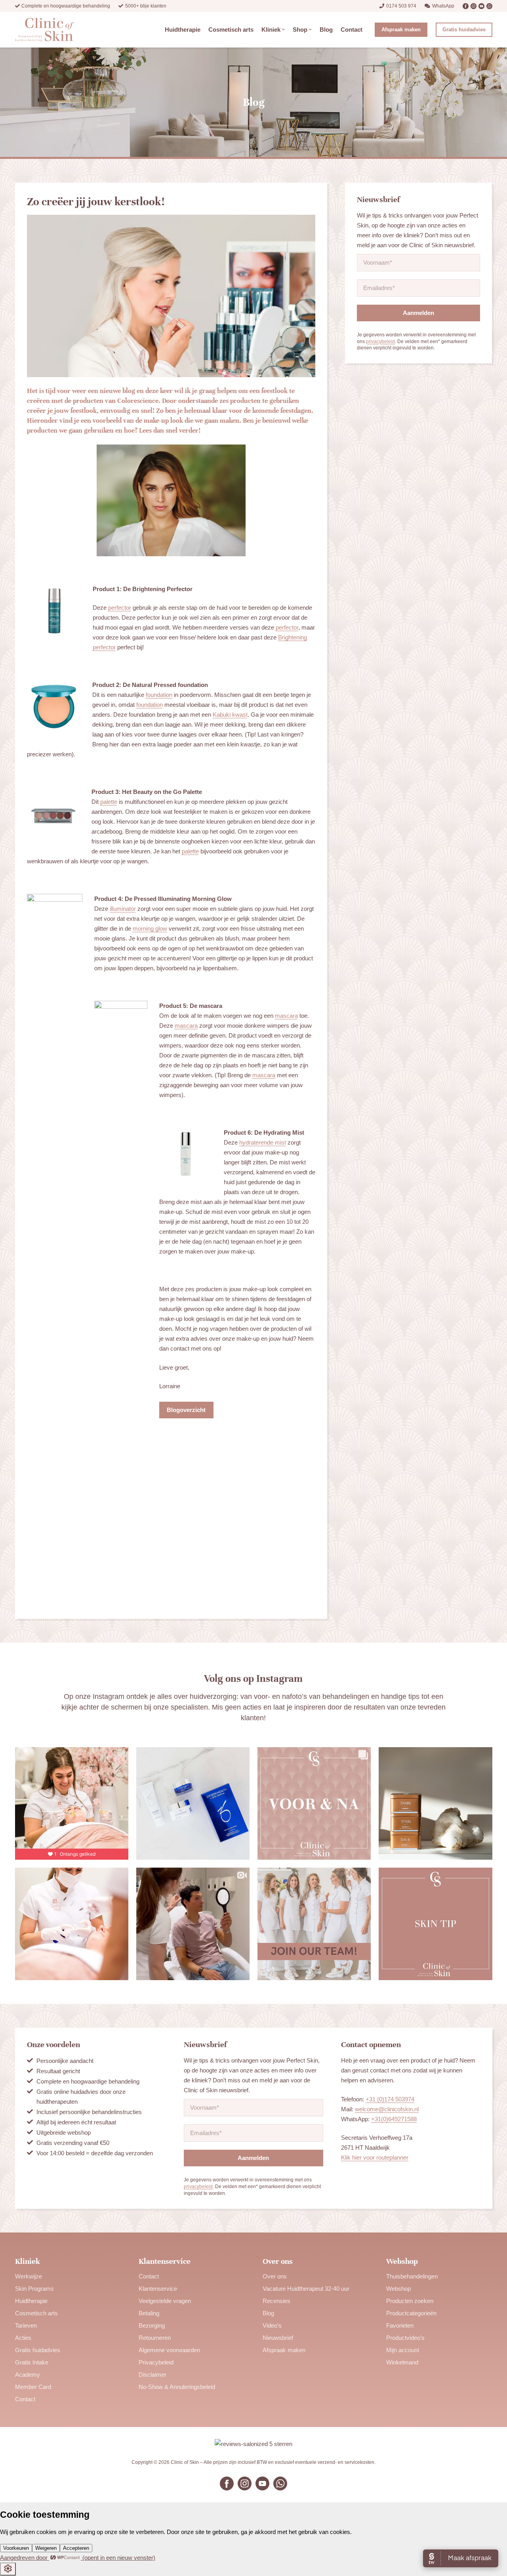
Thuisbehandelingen (412, 2276)
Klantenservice (158, 2289)
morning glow (150, 928)
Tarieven (26, 2325)
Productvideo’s (405, 2338)
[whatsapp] (489, 6)
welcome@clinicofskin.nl (387, 2109)
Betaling (149, 2313)
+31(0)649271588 (394, 2119)
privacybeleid (380, 342)
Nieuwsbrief (278, 2338)
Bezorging (152, 2325)
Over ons (275, 2276)
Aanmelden (418, 313)
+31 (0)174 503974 (390, 2099)
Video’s (272, 2325)
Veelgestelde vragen (165, 2301)
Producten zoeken (410, 2301)
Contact (25, 2399)
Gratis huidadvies (38, 2350)
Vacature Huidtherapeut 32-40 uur (306, 2289)
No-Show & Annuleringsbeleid (177, 2387)
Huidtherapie (31, 2301)
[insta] (474, 6)
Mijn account (403, 2350)
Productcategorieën (411, 2313)
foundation (159, 695)
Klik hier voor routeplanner (375, 2157)
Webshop (398, 2289)
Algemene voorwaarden (169, 2350)
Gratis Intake (32, 2362)
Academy (28, 2375)
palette (109, 802)
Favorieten (400, 2325)
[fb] (466, 6)
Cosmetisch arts (36, 2313)
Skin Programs (34, 2289)
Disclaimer (152, 2375)
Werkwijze (29, 2276)
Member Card (33, 2387)
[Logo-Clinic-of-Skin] (45, 30)
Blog (268, 2313)
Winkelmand (402, 2362)
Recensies (276, 2301)
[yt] (481, 6)
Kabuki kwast (230, 715)
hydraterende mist (263, 1142)
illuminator (123, 909)
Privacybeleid (156, 2362)
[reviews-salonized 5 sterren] (254, 2444)
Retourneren (155, 2338)
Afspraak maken (284, 2350)
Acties (23, 2338)
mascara (286, 1016)
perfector (120, 608)
